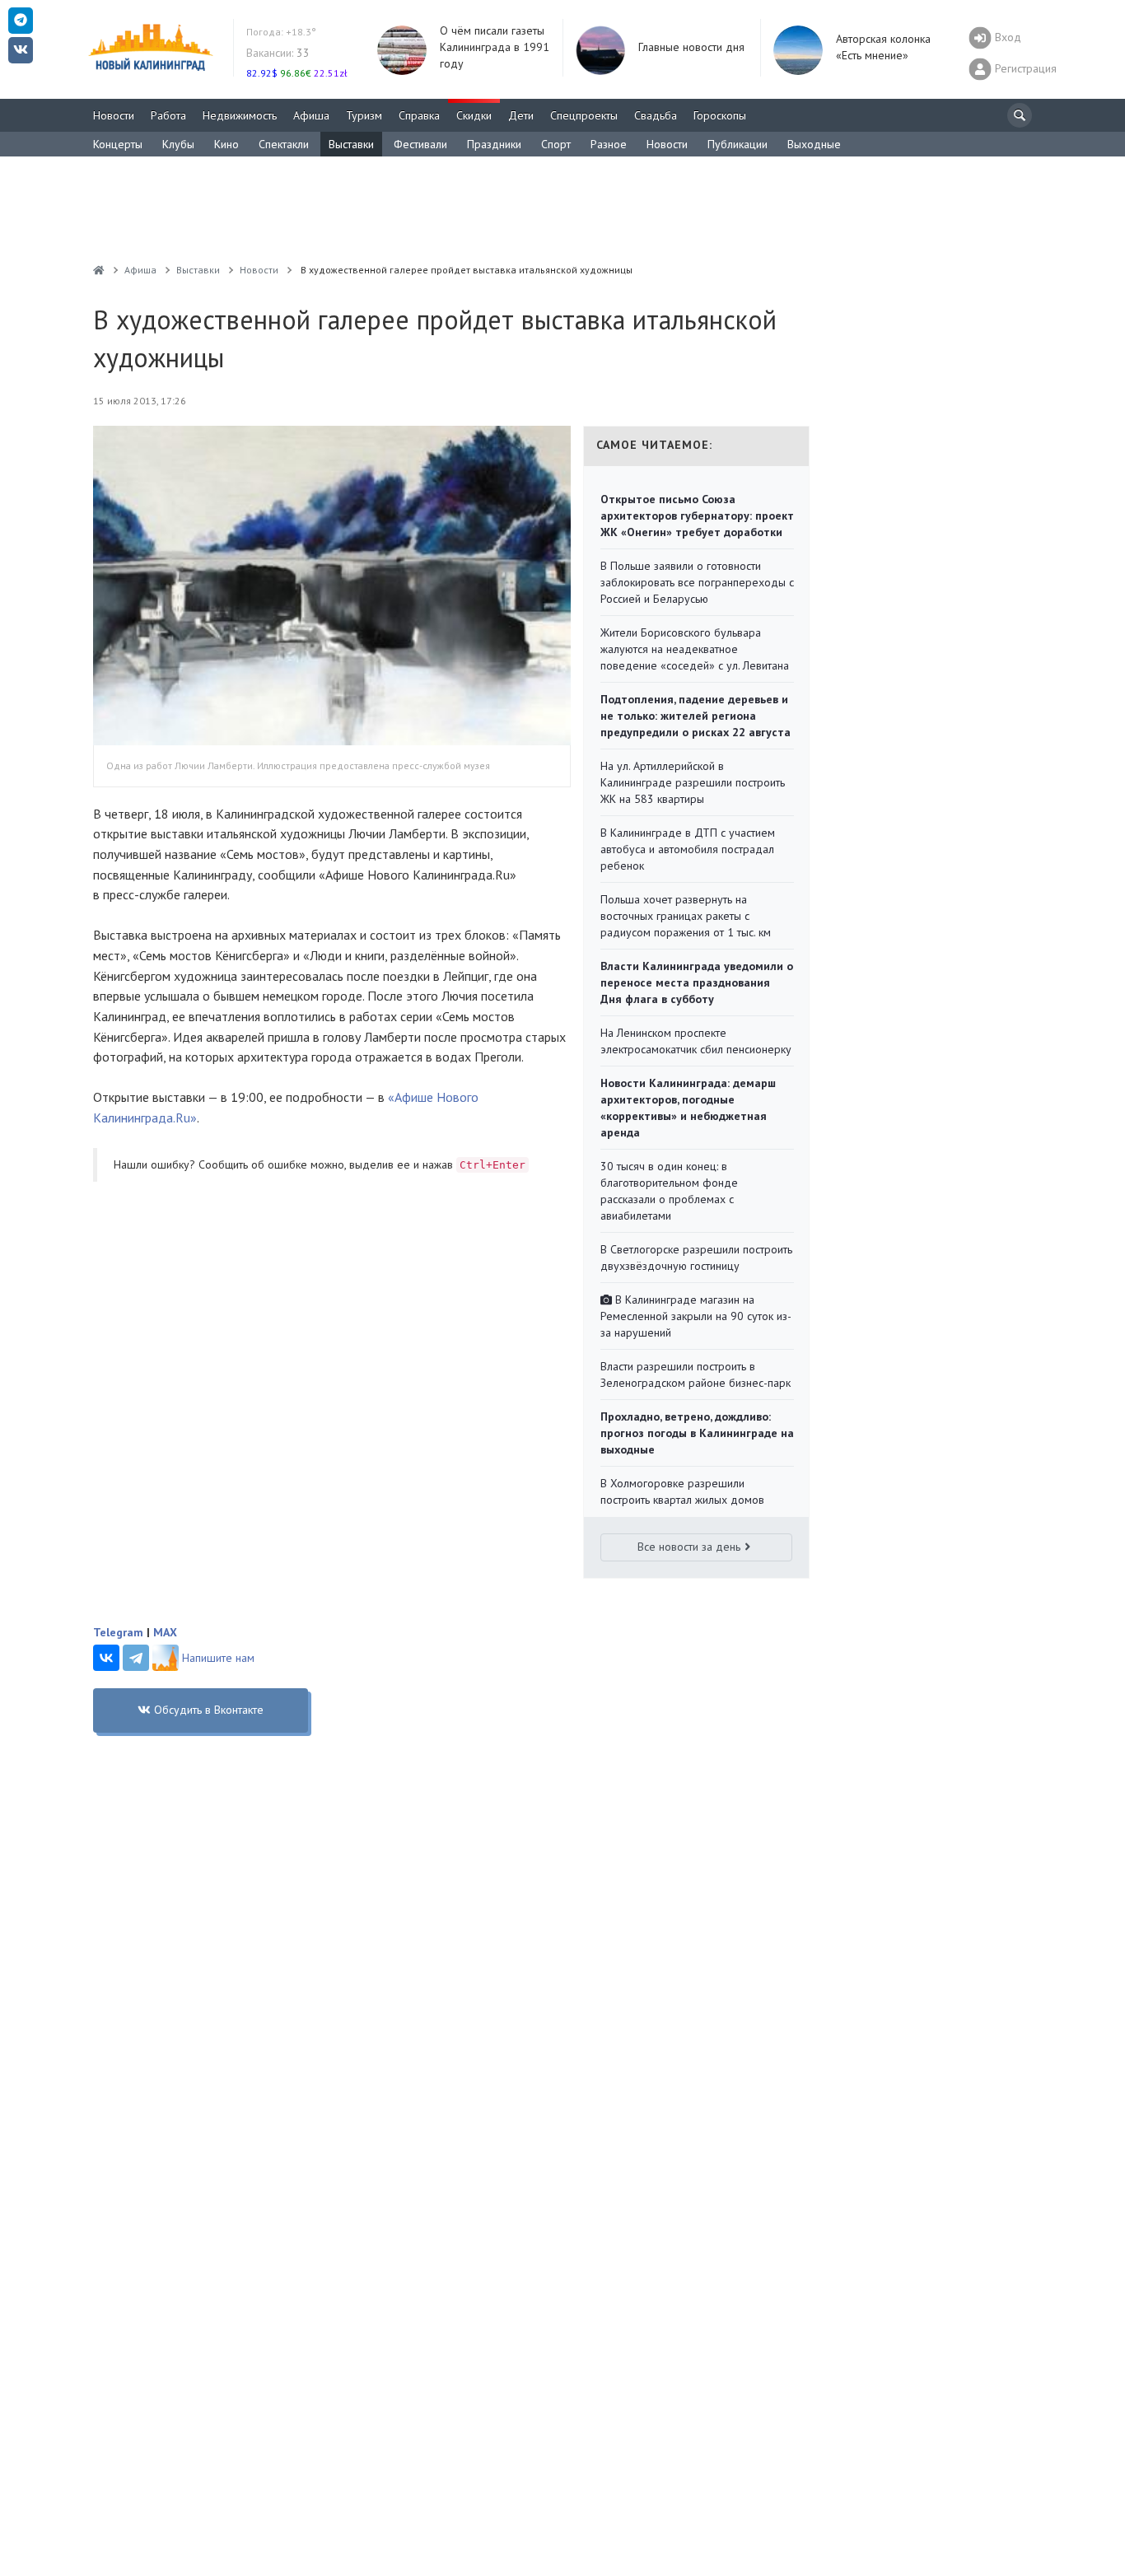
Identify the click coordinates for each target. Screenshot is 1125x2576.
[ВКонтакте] (106, 1658)
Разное (609, 144)
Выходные (814, 144)
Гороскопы (720, 115)
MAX (165, 1632)
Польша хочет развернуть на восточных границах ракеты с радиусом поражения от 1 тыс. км (686, 916)
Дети (521, 115)
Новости (114, 115)
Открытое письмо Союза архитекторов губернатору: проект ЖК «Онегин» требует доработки (697, 516)
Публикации (738, 144)
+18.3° (281, 32)
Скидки (474, 115)
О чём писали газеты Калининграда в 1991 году (495, 47)
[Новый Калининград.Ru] (99, 270)
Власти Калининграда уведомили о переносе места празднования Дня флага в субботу (697, 982)
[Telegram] (136, 1658)
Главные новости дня (691, 47)
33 (278, 53)
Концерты (118, 144)
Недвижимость (240, 115)
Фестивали (420, 144)
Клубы (178, 144)
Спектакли (284, 144)
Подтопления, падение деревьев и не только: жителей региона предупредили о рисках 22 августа (696, 716)
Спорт (556, 144)
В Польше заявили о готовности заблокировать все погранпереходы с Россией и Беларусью (697, 582)
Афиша (311, 115)
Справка (419, 115)
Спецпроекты (584, 115)
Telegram (118, 1632)
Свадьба (656, 115)
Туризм (364, 115)
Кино (226, 144)
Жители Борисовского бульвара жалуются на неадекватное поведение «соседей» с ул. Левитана (695, 649)
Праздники (494, 144)
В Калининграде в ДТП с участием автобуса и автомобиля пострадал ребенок (688, 849)
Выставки (351, 144)
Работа (168, 115)
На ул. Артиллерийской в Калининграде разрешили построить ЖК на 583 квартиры (693, 782)
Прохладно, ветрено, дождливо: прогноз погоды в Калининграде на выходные (697, 1433)
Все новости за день (689, 1547)
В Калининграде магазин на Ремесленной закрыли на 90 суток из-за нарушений (696, 1316)
